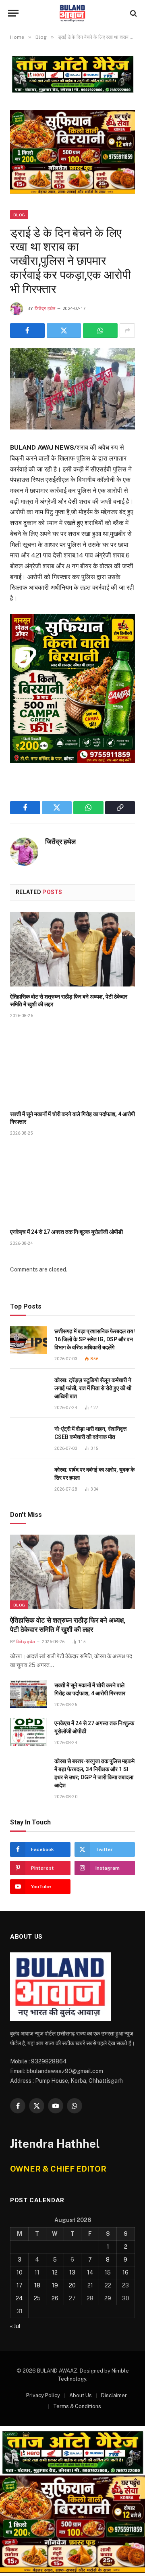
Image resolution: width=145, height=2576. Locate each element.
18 (37, 2285)
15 (108, 2272)
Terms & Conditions (77, 2406)
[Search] (133, 13)
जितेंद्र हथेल (45, 309)
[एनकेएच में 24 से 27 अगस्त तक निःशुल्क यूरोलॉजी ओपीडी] (72, 1184)
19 (55, 2285)
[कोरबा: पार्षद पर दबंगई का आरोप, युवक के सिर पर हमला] (29, 1479)
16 (125, 2272)
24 (19, 2298)
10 (20, 2272)
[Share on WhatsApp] (100, 331)
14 (90, 2272)
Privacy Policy (43, 2395)
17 (20, 2285)
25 (37, 2298)
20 (72, 2285)
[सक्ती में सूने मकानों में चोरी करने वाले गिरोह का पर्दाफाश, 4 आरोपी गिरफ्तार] (72, 1067)
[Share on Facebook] (27, 331)
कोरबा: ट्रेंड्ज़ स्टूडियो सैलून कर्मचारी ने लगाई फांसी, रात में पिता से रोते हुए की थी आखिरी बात (93, 1388)
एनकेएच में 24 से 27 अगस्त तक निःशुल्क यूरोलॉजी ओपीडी (66, 1232)
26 (55, 2298)
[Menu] (13, 13)
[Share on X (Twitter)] (64, 331)
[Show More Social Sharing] (127, 331)
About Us (81, 2395)
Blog (19, 215)
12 (55, 2272)
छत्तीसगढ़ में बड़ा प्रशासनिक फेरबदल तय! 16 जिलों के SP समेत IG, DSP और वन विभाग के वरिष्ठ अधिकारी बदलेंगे (95, 1339)
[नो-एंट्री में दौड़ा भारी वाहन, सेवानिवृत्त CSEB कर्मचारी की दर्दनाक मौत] (29, 1438)
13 (72, 2272)
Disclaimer (114, 2395)
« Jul (15, 2326)
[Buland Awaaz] (72, 13)
